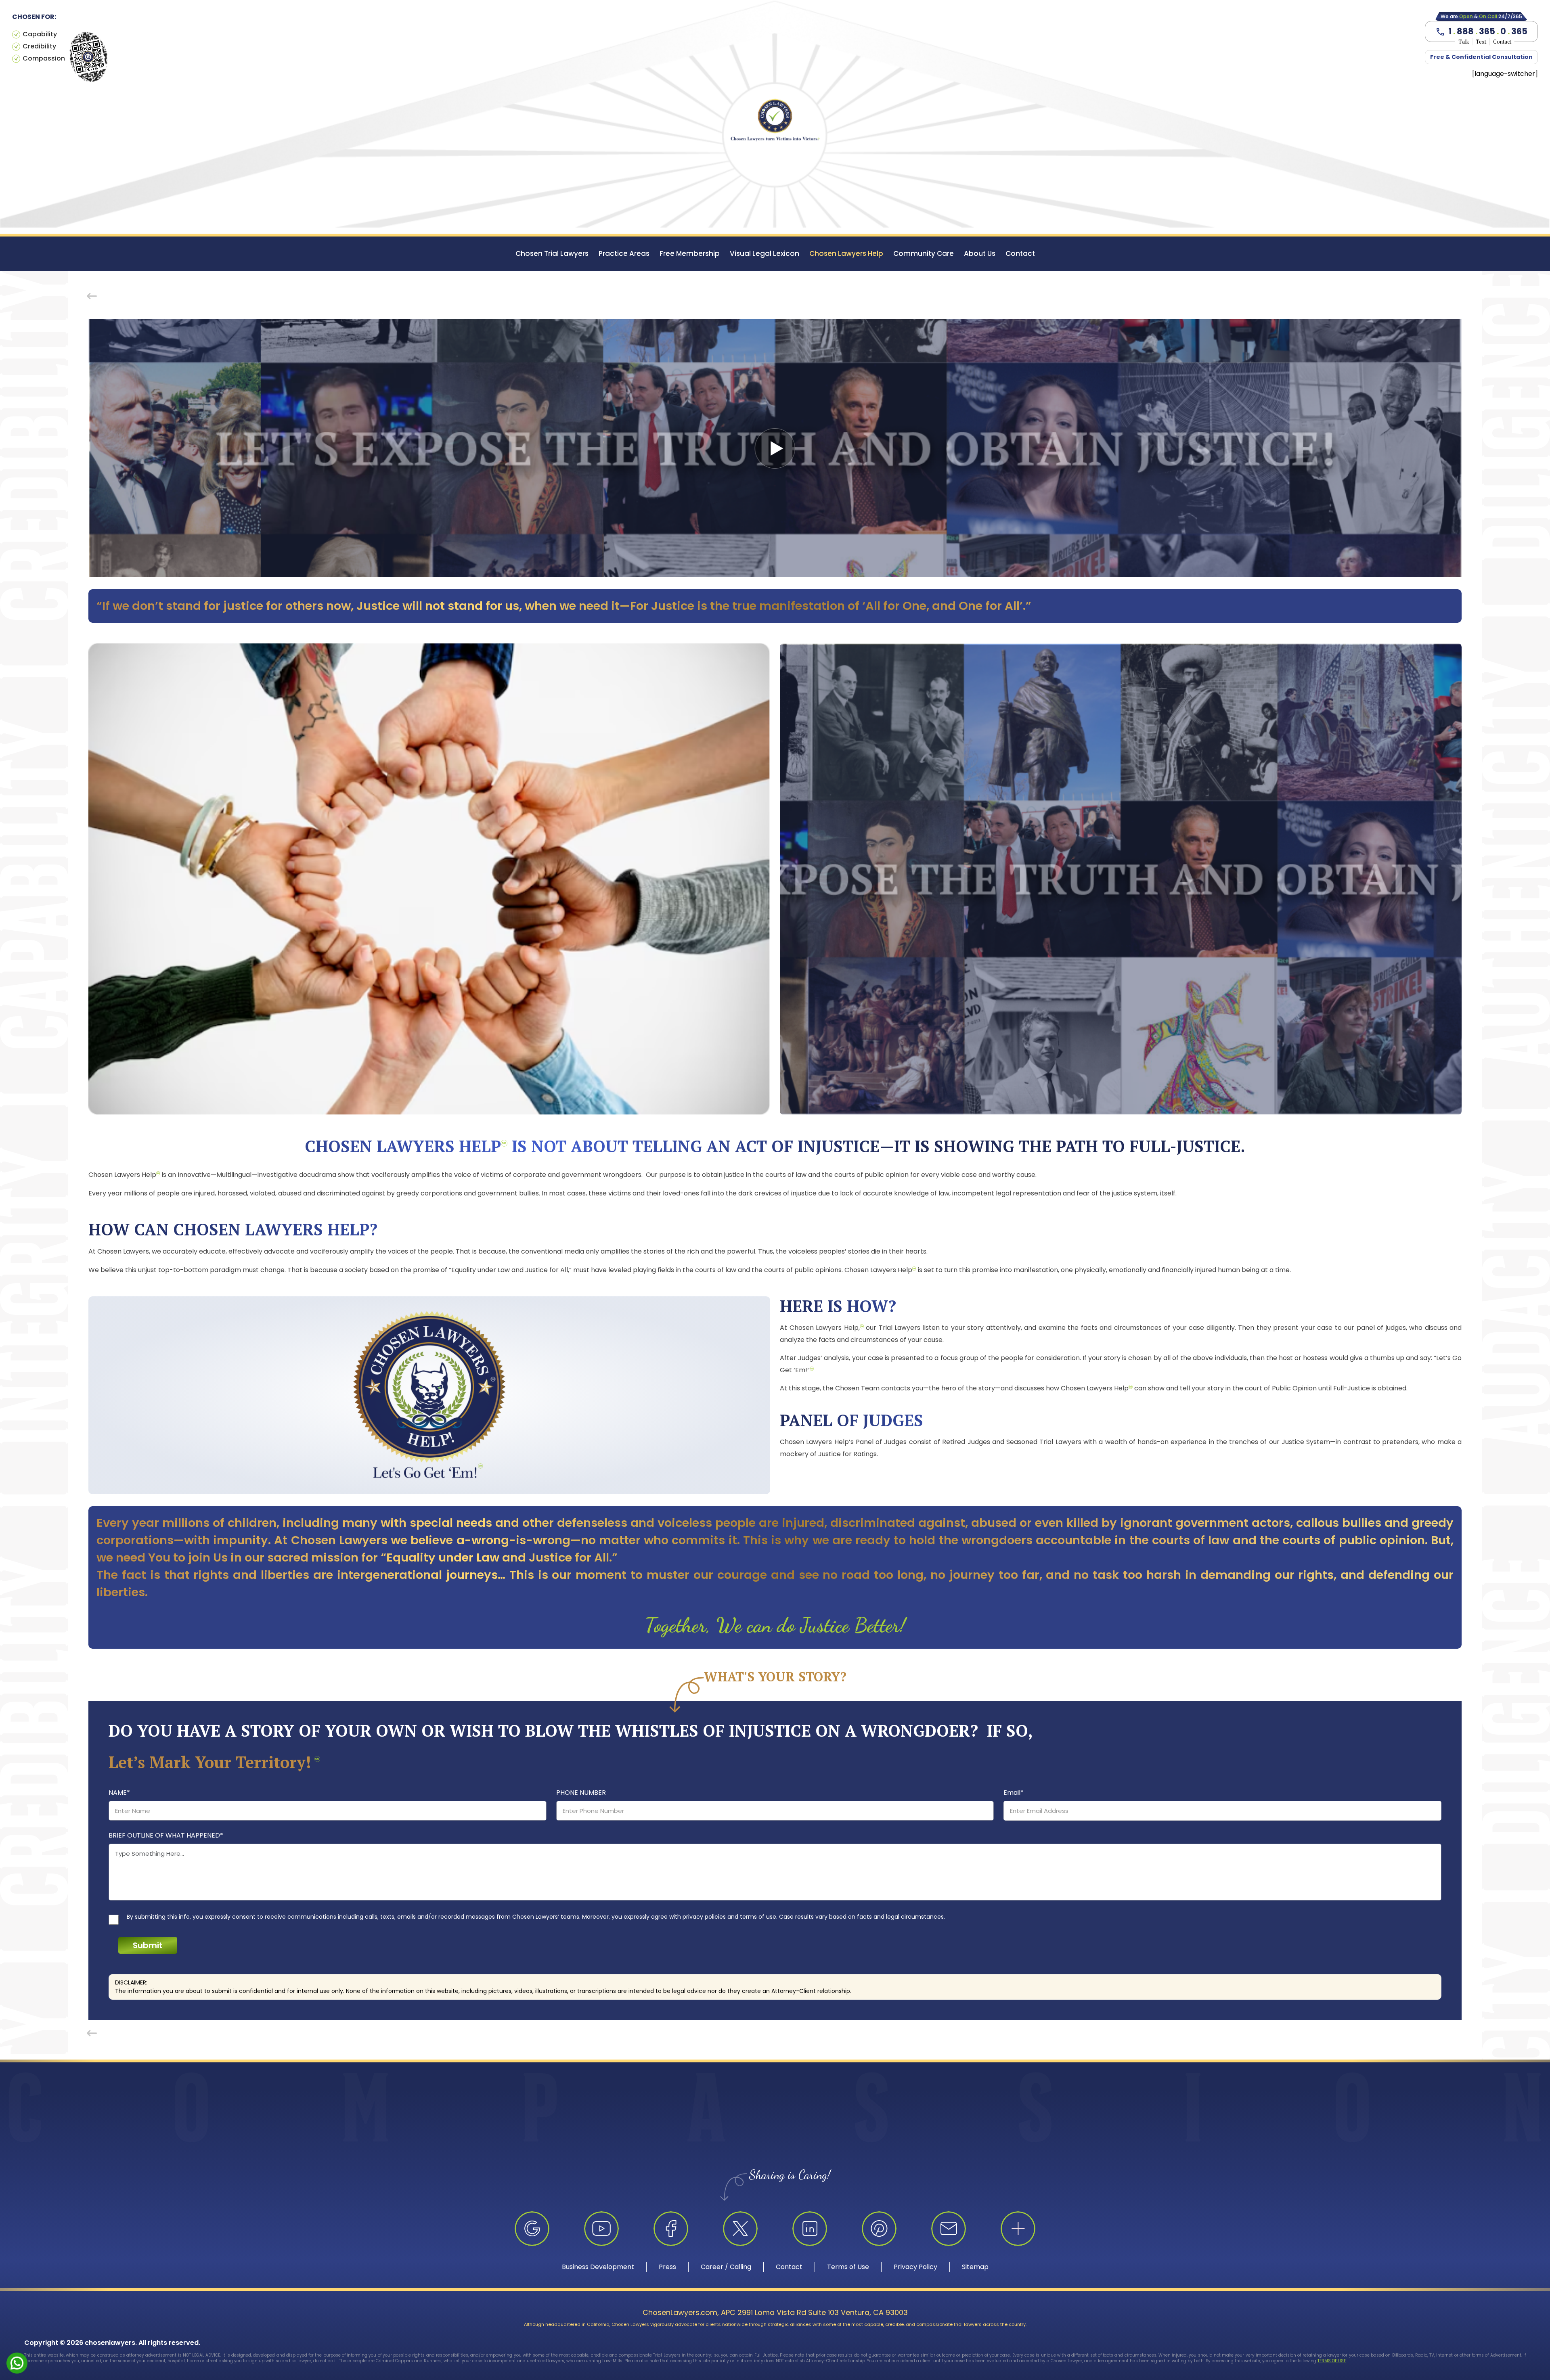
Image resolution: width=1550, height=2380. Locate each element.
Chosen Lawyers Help (846, 253)
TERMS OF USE (1332, 2361)
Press (667, 2267)
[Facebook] (671, 2229)
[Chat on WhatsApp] (17, 2362)
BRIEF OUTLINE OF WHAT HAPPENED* (166, 1835)
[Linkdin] (810, 2229)
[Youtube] (601, 2229)
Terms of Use (848, 2267)
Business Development (598, 2267)
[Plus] (1018, 2229)
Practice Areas (624, 253)
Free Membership (690, 253)
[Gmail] (949, 2229)
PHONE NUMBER (581, 1793)
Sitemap (975, 2267)
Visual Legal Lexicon (765, 253)
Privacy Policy (915, 2267)
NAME (119, 1793)
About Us (980, 253)
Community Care (924, 253)
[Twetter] (740, 2229)
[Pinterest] (879, 2229)
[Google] (532, 2229)
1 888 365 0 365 (1488, 31)
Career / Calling (726, 2267)
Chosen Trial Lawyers (552, 253)
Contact (1020, 253)
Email (1014, 1793)
